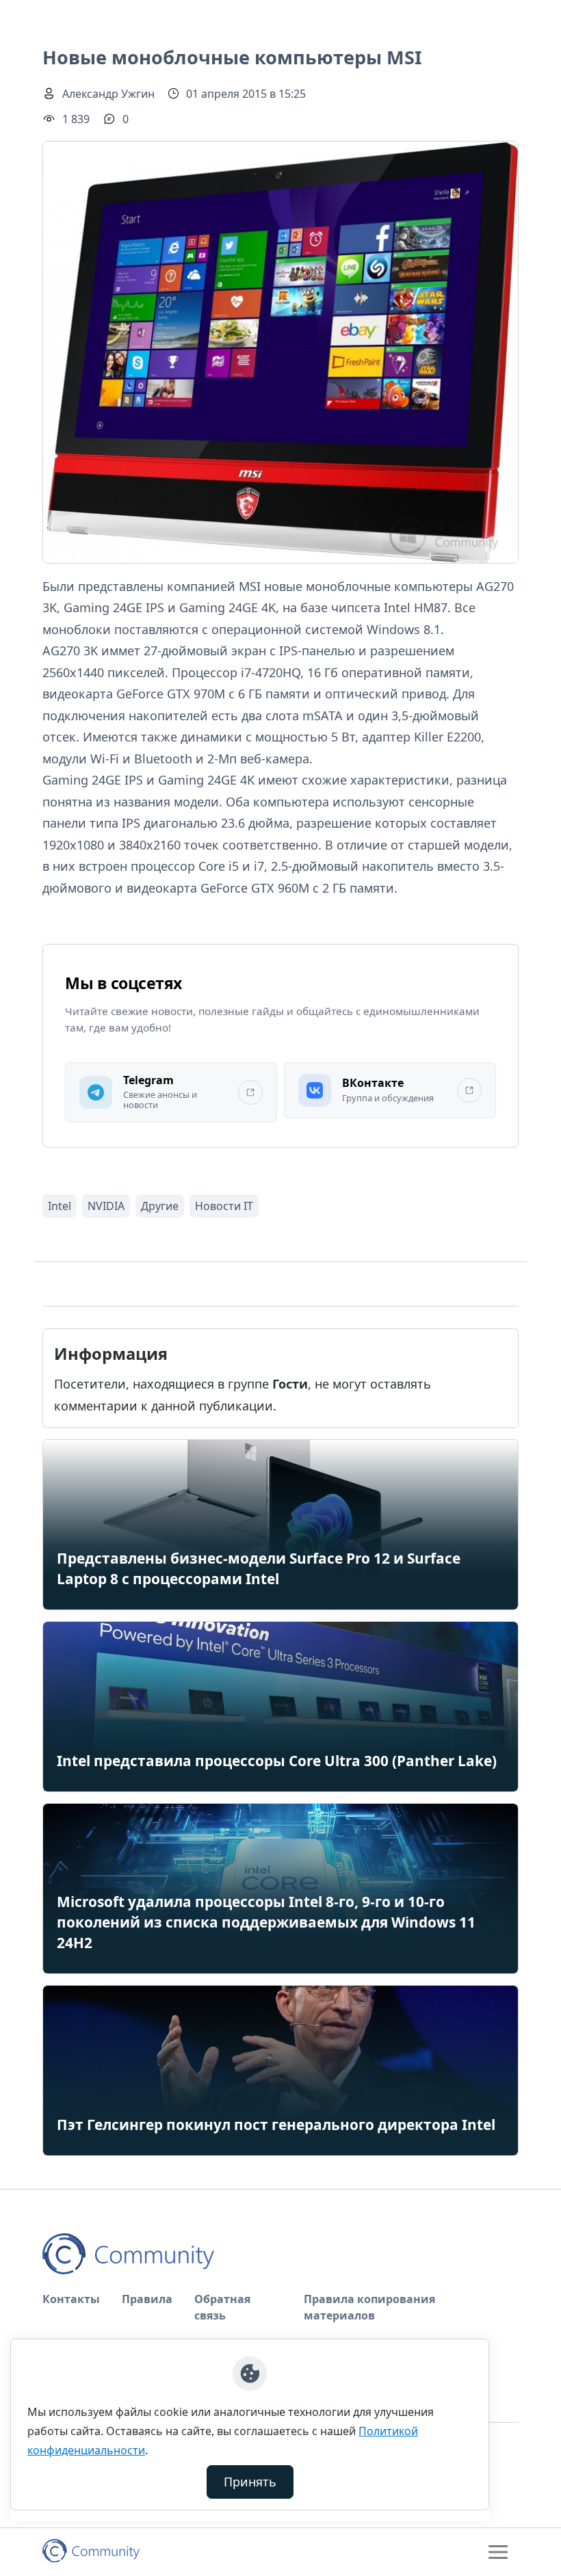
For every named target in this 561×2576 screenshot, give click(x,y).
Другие (160, 1206)
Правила (147, 2299)
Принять (250, 2482)
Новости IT (224, 1206)
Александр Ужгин (108, 94)
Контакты (71, 2299)
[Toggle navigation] (498, 2552)
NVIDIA (106, 1206)
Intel (60, 1206)
